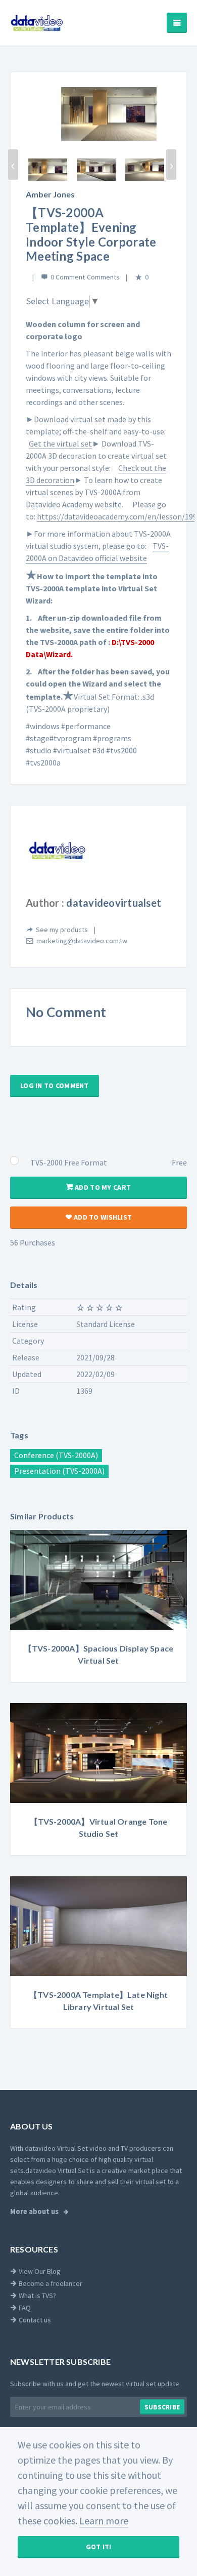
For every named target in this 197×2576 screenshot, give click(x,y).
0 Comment (68, 277)
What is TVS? (37, 2296)
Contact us (34, 2320)
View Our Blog (39, 2271)
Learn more (104, 2521)
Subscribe (162, 2407)
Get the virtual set (60, 444)
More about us (35, 2211)
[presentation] (13, 165)
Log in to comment (55, 1085)
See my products (62, 930)
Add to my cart (102, 1187)
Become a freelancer (50, 2283)
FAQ (24, 2308)
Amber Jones (50, 194)
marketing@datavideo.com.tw (82, 941)
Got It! (99, 2547)
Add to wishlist (102, 1217)
